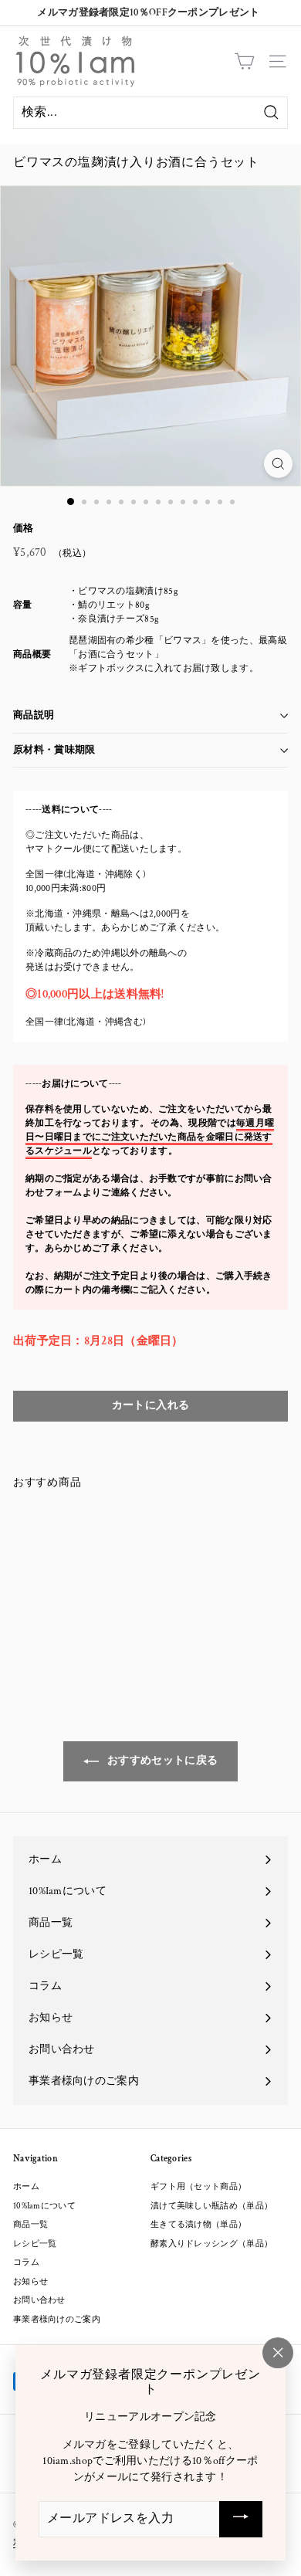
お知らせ (30, 2282)
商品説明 (34, 715)
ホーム (26, 2187)
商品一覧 (30, 2225)
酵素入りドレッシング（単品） (211, 2244)
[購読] (241, 2519)
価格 (24, 529)
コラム (26, 2262)
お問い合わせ (39, 2300)
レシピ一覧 (35, 2244)
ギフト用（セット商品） (198, 2187)
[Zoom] (278, 464)
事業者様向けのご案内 (57, 2320)
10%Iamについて (44, 2206)
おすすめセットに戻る (161, 1761)
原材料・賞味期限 (54, 750)
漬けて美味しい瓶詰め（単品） (211, 2206)
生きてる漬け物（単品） (198, 2225)
